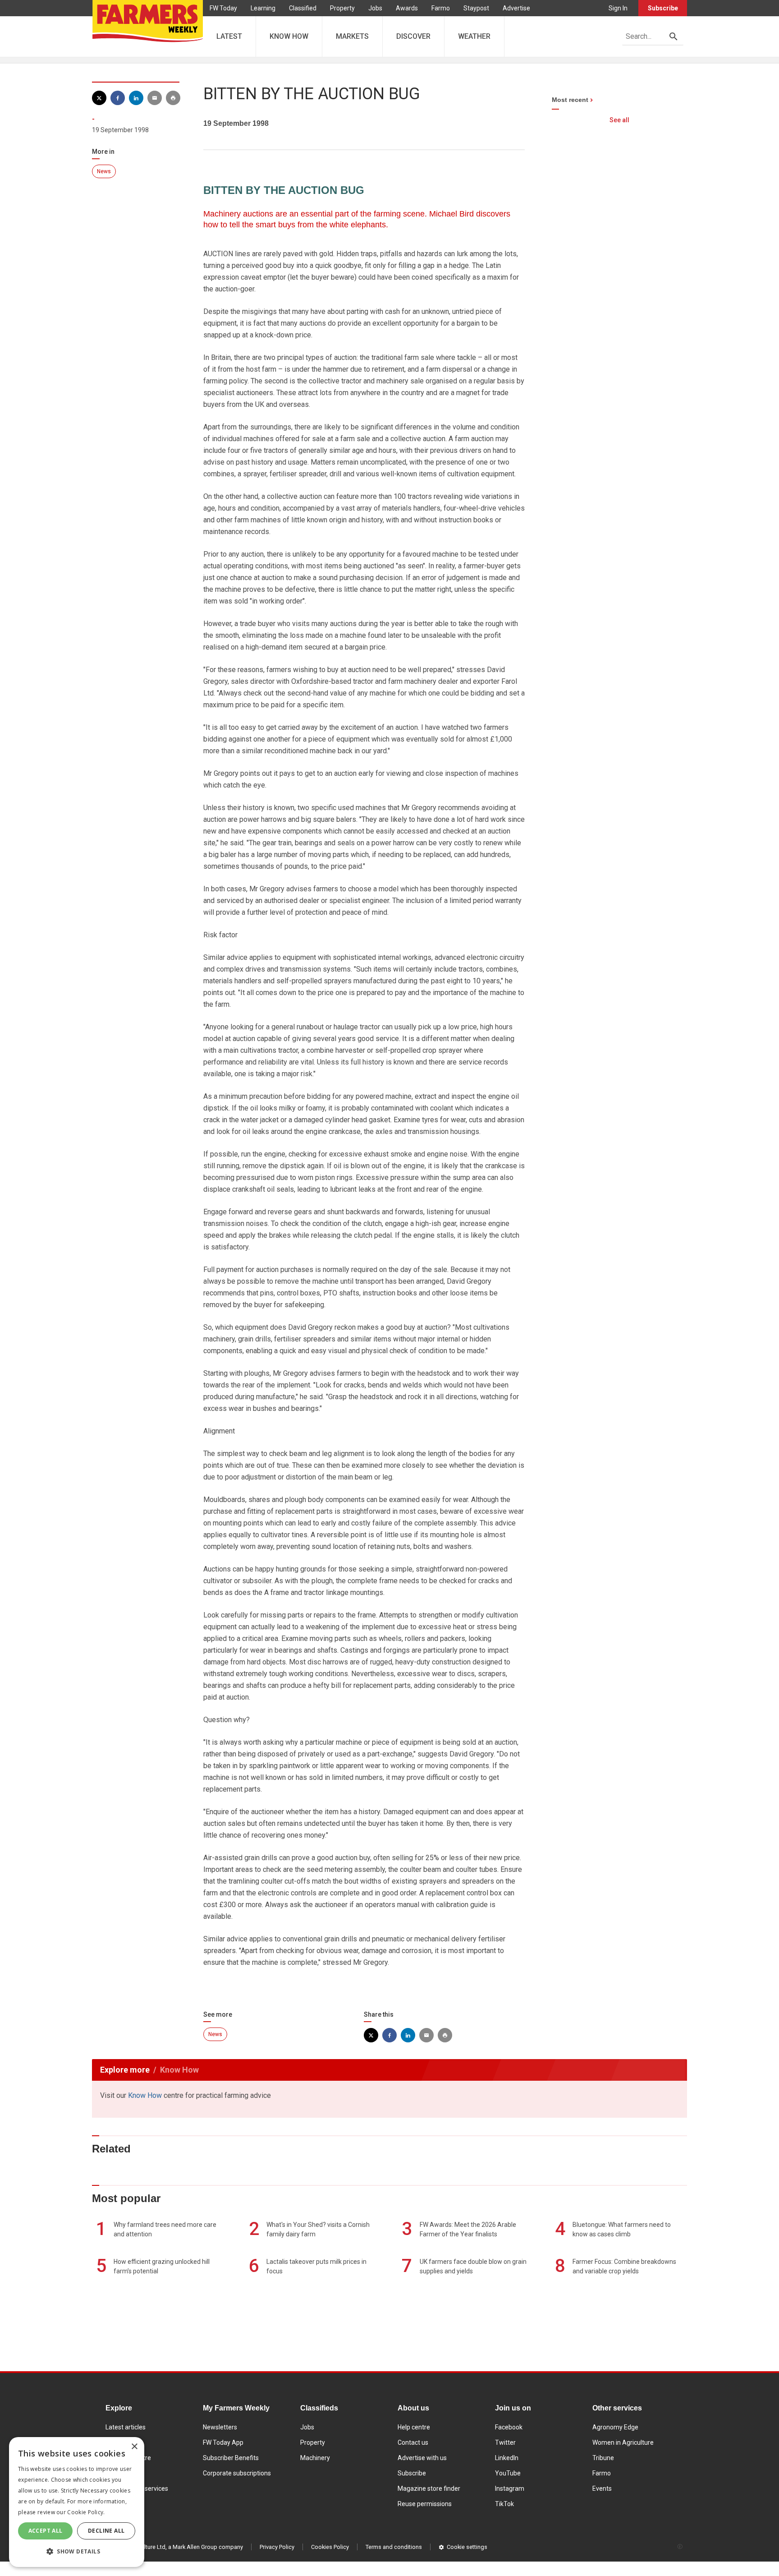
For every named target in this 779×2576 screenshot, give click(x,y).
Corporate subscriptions (237, 2473)
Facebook (509, 2427)
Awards (407, 8)
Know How (145, 2095)
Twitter (505, 2442)
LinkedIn (507, 2458)
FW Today (223, 8)
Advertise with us (422, 2458)
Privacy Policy (277, 2547)
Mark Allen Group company (208, 2547)
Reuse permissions (425, 2504)
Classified (303, 8)
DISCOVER (413, 36)
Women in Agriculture (623, 2442)
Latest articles (126, 2427)
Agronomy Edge (615, 2427)
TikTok (504, 2504)
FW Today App (223, 2442)
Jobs (375, 8)
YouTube (508, 2473)
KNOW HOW (289, 36)
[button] (77, 2552)
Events (602, 2488)
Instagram (510, 2488)
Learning (263, 8)
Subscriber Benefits (231, 2458)
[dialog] (77, 2502)
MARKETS (352, 36)
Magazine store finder (429, 2488)
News (104, 171)
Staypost (476, 8)
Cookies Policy (330, 2547)
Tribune (603, 2458)
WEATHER (474, 36)
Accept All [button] (46, 2531)
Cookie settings (467, 2547)
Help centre (414, 2427)
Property (342, 8)
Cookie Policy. (86, 2512)
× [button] (134, 2447)
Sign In (618, 8)
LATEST (229, 36)
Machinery (315, 2458)
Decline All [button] (106, 2531)
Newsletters (220, 2427)
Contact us (413, 2442)
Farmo (441, 8)
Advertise (516, 8)
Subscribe (663, 8)
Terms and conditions (394, 2547)
